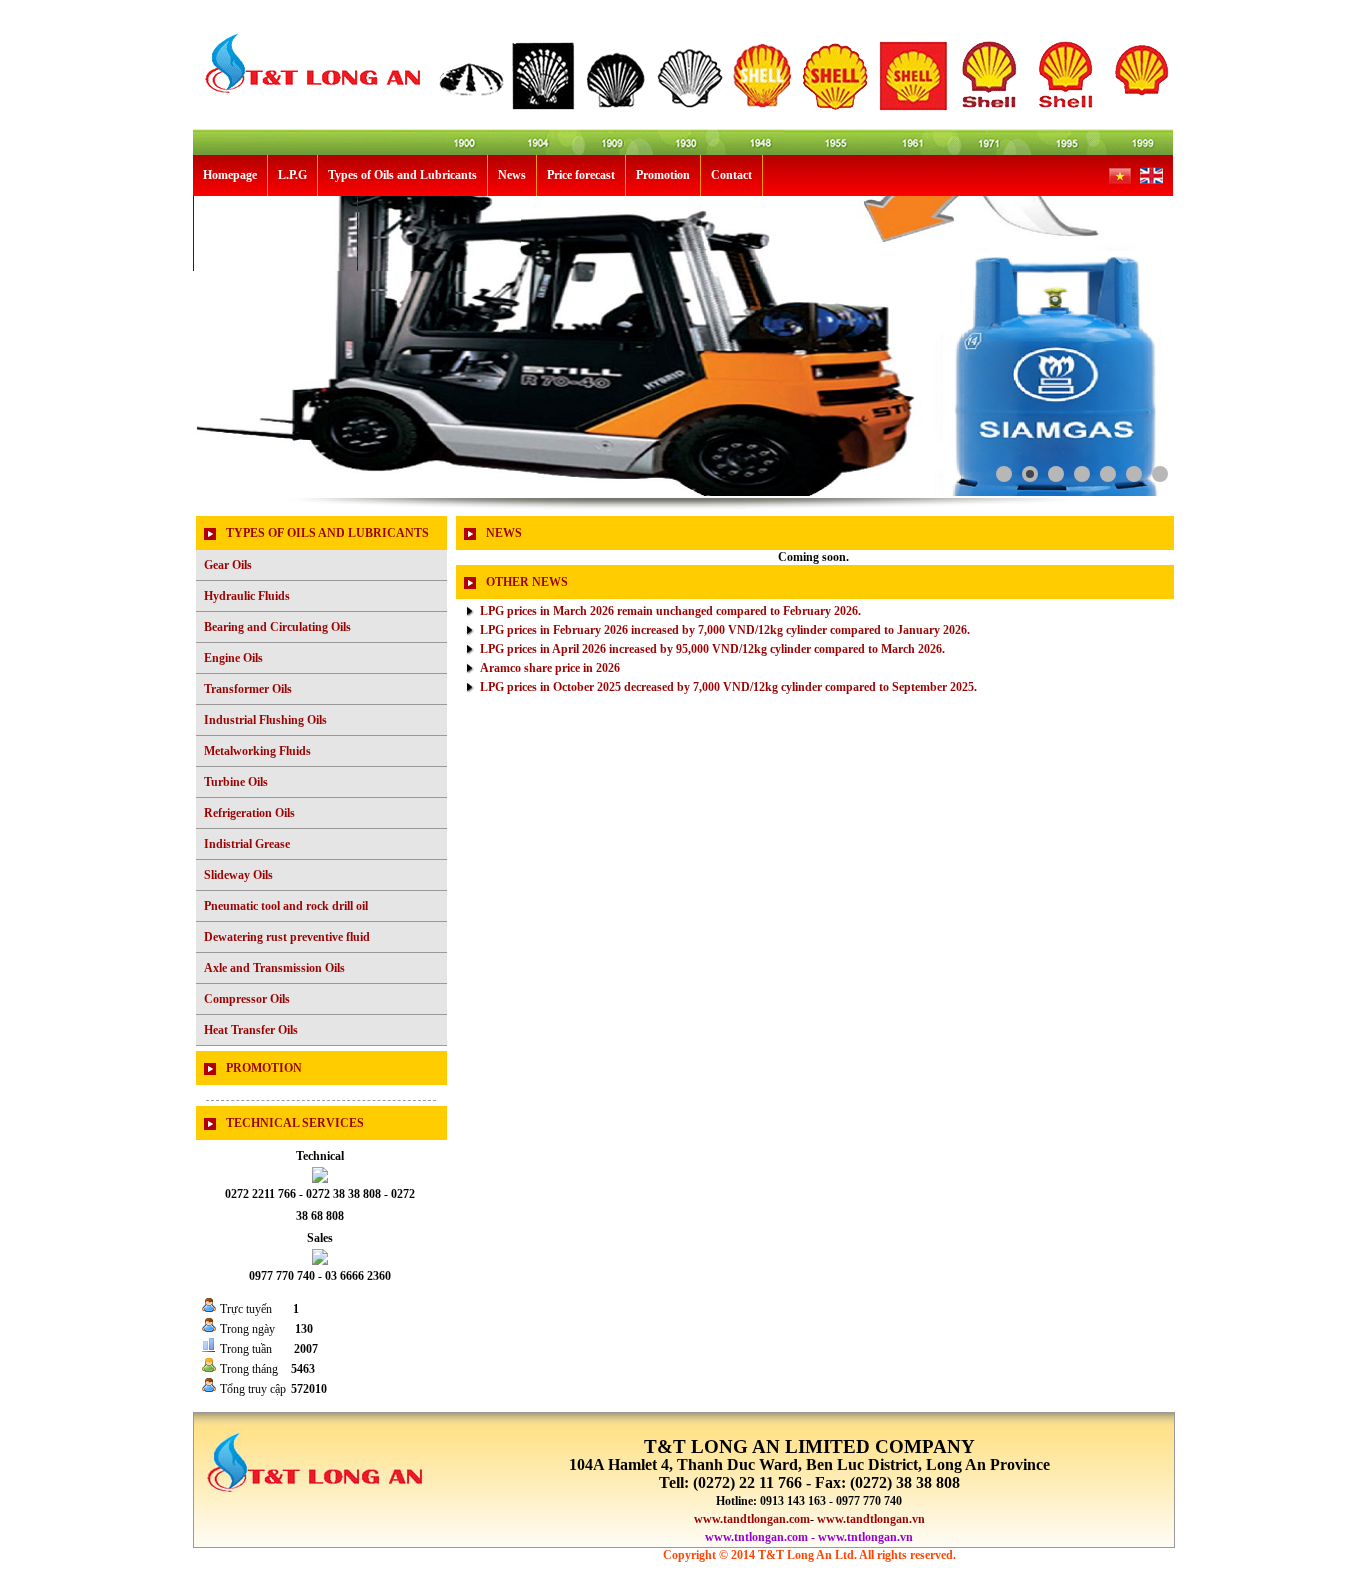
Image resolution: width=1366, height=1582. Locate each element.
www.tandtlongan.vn (871, 1519)
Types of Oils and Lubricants (402, 175)
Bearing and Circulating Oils (277, 627)
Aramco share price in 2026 (550, 668)
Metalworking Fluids (257, 751)
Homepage (230, 175)
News (512, 175)
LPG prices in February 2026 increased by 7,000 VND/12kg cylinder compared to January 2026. (725, 630)
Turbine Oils (236, 782)
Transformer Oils (248, 689)
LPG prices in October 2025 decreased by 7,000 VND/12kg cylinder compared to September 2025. (728, 687)
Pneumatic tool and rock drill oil (286, 906)
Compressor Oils (247, 999)
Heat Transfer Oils (251, 1030)
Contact (731, 175)
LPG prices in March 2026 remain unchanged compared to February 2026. (670, 611)
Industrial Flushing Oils (265, 720)
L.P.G (292, 175)
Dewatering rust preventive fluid (287, 937)
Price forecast (581, 175)
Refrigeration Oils (249, 813)
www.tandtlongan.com (752, 1519)
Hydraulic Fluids (247, 596)
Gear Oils (228, 565)
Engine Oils (233, 658)
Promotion (663, 175)
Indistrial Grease (247, 844)
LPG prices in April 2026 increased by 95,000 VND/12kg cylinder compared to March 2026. (712, 649)
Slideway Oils (238, 875)
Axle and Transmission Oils (274, 968)
